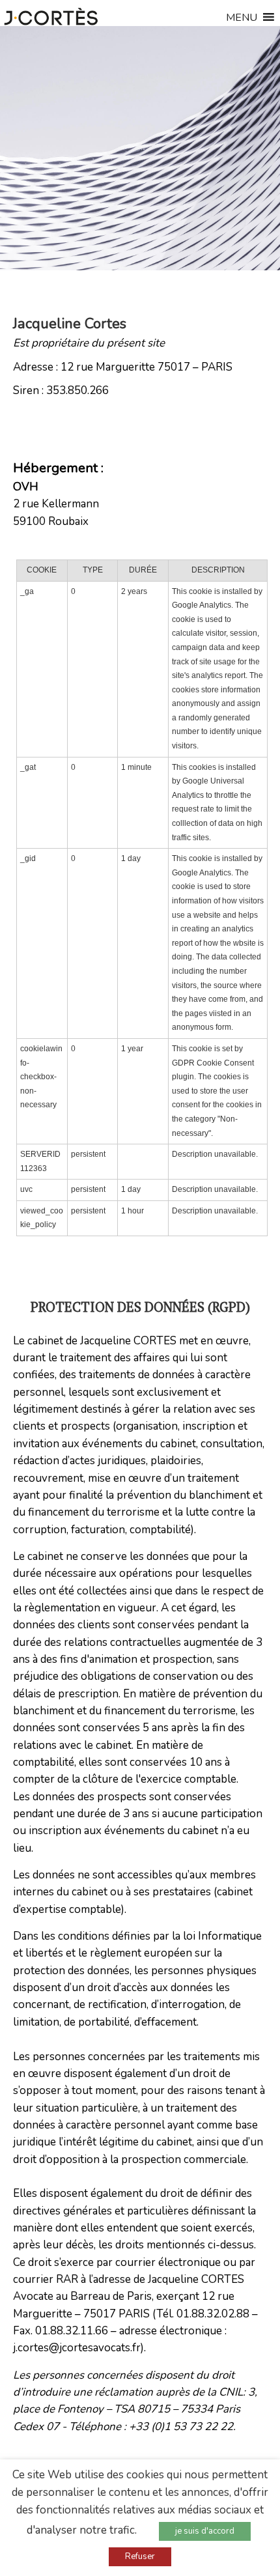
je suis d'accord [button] (205, 2531)
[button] (242, 21)
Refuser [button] (140, 2556)
